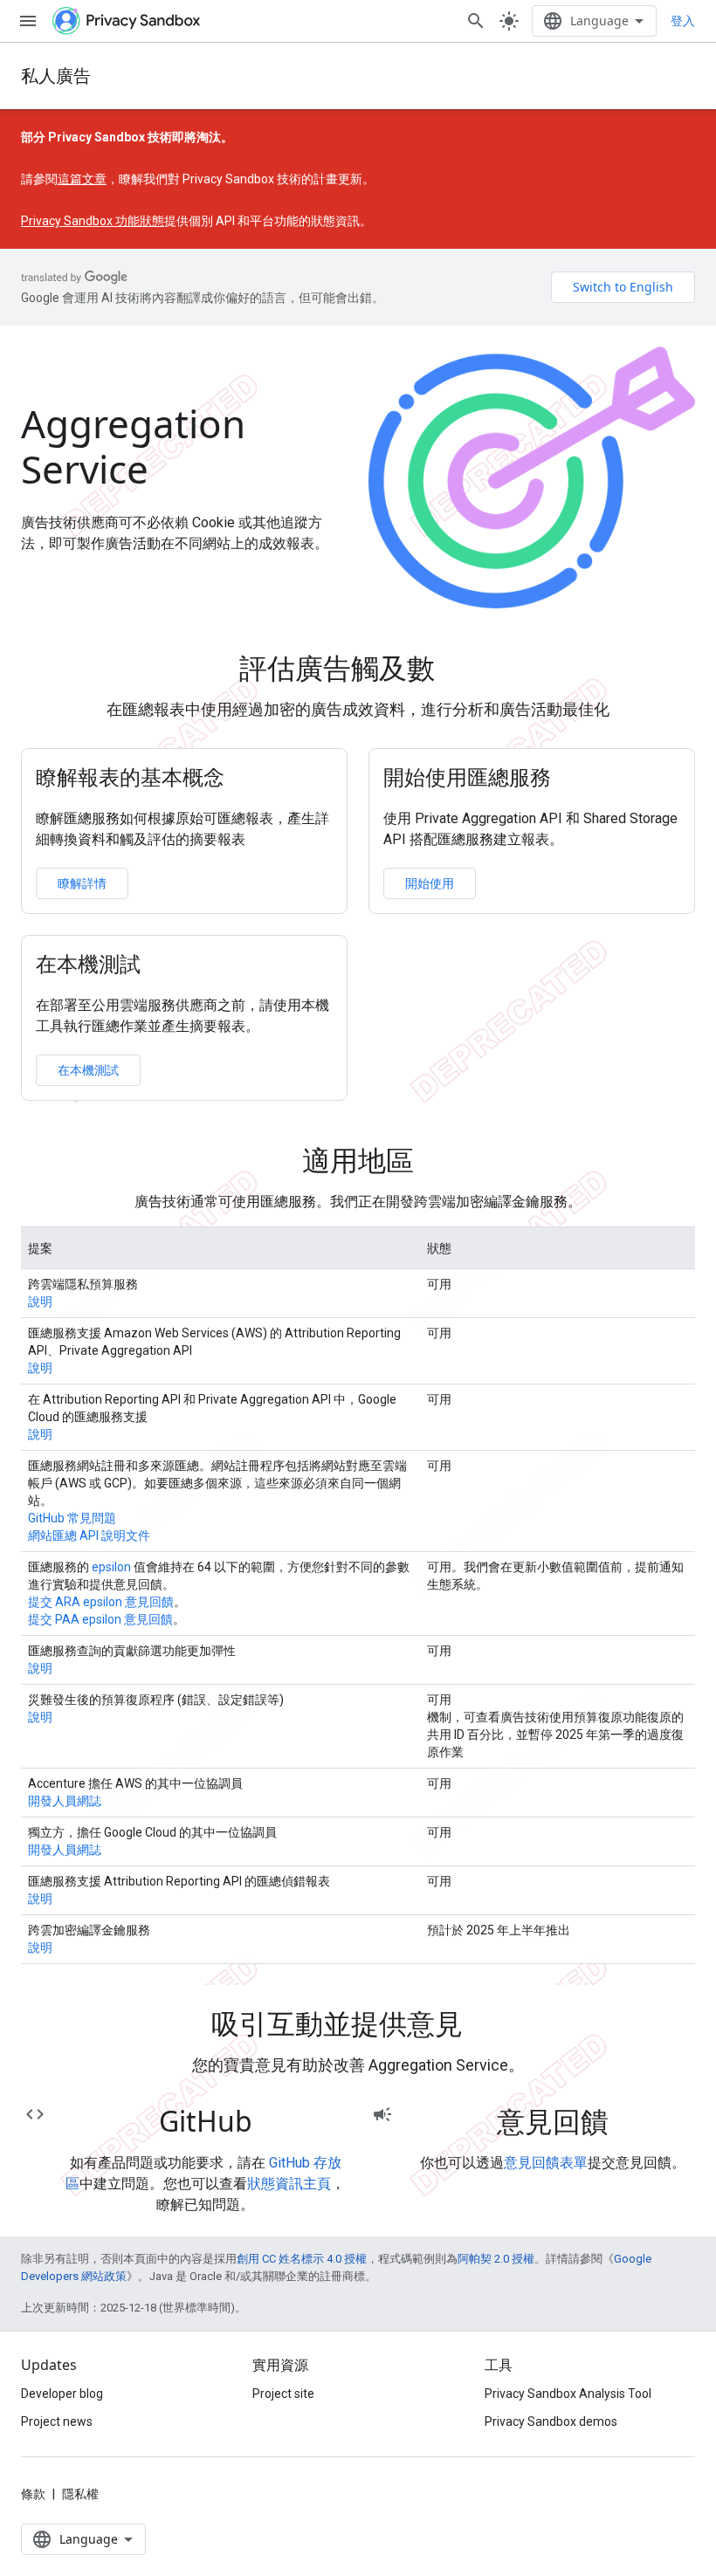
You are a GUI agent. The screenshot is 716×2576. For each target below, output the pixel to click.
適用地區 (358, 1160)
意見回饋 (553, 2121)
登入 (683, 21)
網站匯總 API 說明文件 (89, 1535)
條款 (33, 2494)
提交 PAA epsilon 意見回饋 (100, 1619)
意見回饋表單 (546, 2163)
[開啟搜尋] (476, 21)
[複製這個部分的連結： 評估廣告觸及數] (459, 671)
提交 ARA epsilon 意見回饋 (101, 1602)
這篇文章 (82, 179)
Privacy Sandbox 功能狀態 (93, 221)
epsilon (111, 1567)
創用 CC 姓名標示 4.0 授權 (302, 2259)
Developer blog (62, 2394)
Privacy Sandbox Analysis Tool (568, 2394)
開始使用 (430, 883)
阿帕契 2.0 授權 (496, 2259)
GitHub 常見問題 (72, 1518)
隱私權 (80, 2494)
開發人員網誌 (65, 1801)
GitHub (206, 2121)
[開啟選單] (28, 21)
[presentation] (358, 668)
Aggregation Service (133, 446)
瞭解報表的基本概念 (130, 777)
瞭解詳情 (82, 883)
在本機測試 (88, 964)
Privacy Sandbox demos (551, 2421)
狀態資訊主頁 (289, 2184)
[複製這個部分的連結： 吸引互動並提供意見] (487, 2027)
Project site (283, 2394)
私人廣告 (56, 76)
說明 (40, 1302)
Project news (57, 2421)
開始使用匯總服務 (467, 777)
